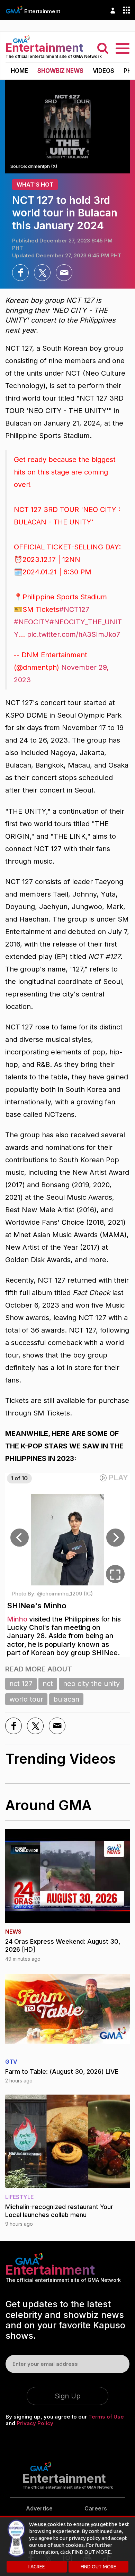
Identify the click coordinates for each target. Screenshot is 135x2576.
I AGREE (37, 2567)
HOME (19, 71)
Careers (96, 2508)
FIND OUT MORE (98, 2567)
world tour (26, 1699)
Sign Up (68, 2396)
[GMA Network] (14, 10)
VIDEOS (103, 71)
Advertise (39, 2508)
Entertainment (42, 11)
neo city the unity (91, 1684)
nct (48, 1684)
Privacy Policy (35, 2423)
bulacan (66, 1699)
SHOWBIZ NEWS (60, 71)
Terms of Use (106, 2417)
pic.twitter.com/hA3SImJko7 (74, 634)
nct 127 (21, 1684)
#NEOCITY (32, 622)
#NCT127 (74, 609)
